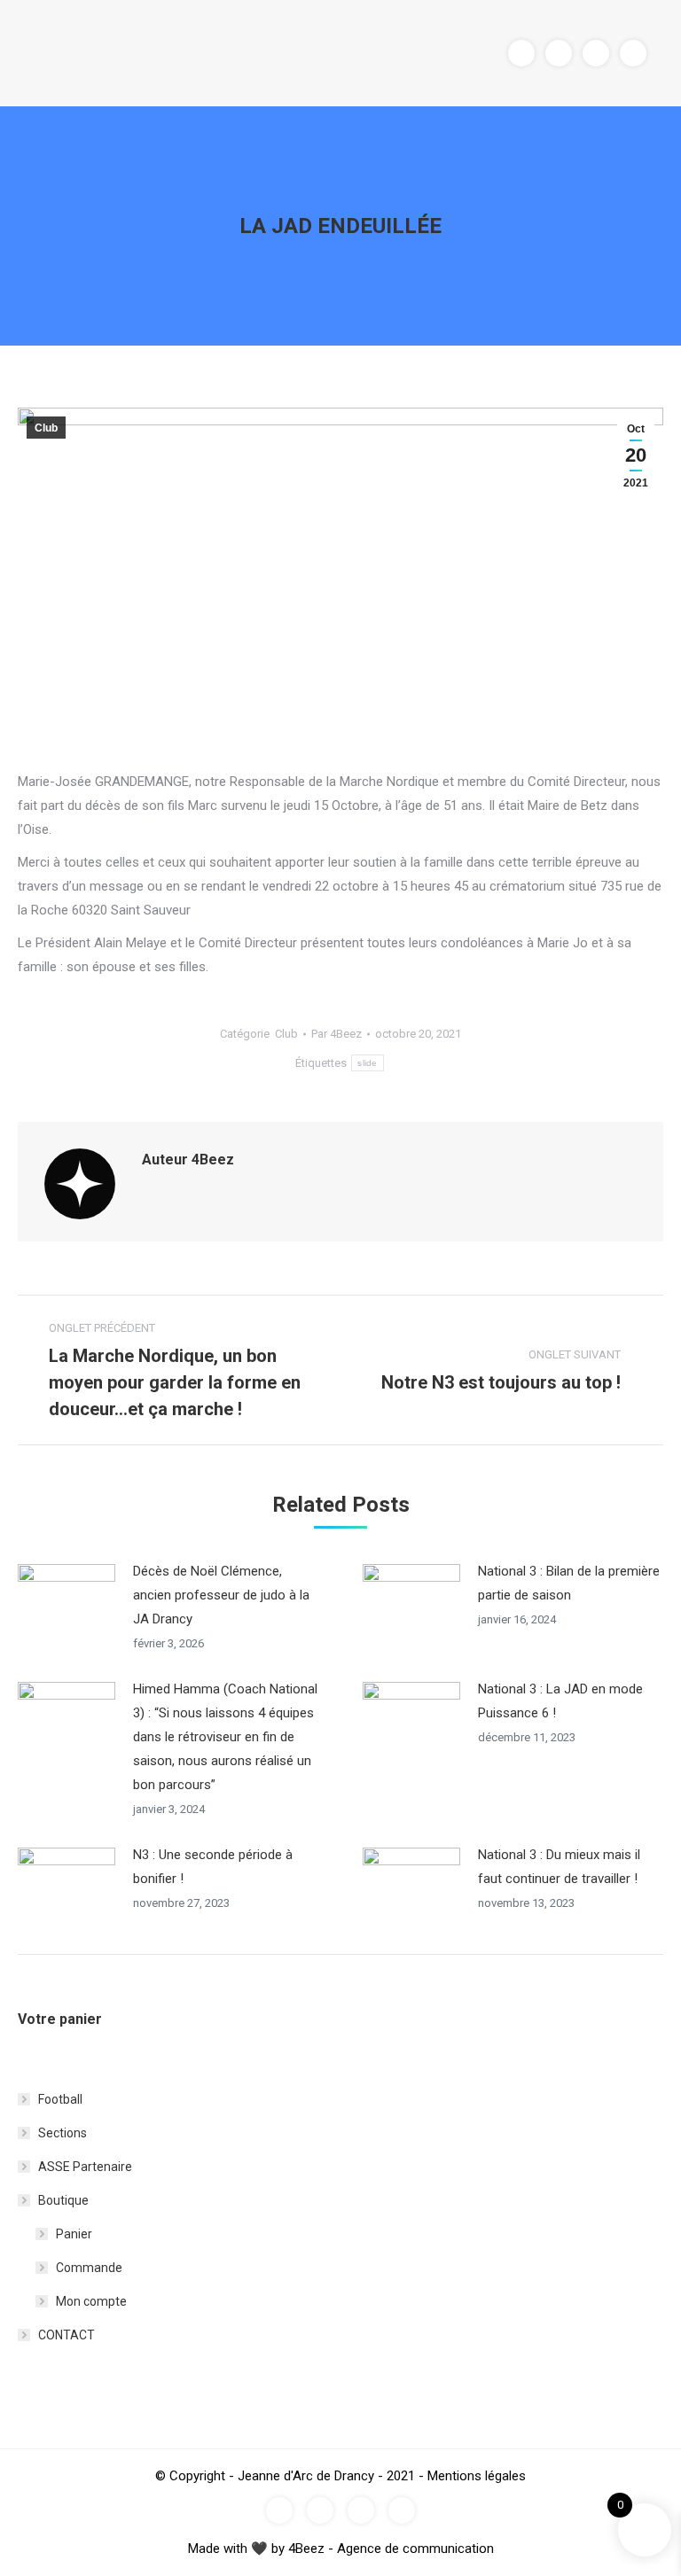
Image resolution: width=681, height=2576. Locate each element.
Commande (89, 2268)
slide (368, 1063)
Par (337, 1034)
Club (46, 428)
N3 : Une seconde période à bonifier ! (213, 1867)
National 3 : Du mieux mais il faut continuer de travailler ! (559, 1867)
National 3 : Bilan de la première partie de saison (569, 1583)
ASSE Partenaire (85, 2167)
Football (60, 2099)
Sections (63, 2133)
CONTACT (67, 2335)
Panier (74, 2234)
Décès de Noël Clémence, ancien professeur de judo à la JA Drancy (221, 1595)
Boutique (63, 2200)
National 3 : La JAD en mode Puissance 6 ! (560, 1701)
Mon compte (91, 2301)
